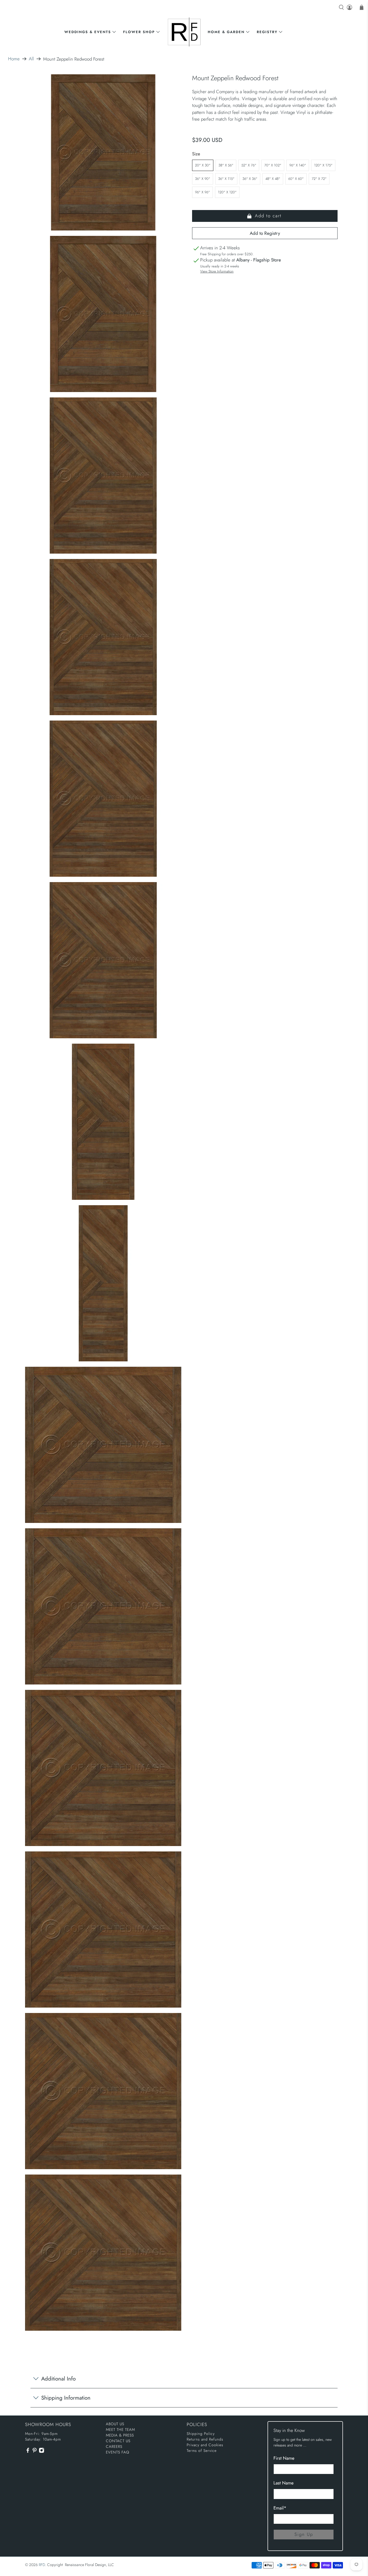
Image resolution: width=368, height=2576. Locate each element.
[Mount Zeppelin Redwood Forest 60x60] (103, 1768)
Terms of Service (202, 2451)
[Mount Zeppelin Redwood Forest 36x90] (103, 1122)
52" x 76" (249, 165)
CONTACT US (118, 2441)
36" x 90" (203, 179)
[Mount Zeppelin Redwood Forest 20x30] (103, 152)
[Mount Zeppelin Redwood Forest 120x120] (103, 2253)
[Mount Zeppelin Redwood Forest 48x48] (103, 1606)
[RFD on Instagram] (41, 2452)
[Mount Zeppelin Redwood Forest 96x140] (103, 799)
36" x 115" (226, 179)
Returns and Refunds (205, 2439)
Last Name (284, 2483)
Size (196, 154)
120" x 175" (323, 165)
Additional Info (58, 2379)
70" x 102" (273, 165)
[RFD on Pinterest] (34, 2452)
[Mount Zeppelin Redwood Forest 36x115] (103, 1283)
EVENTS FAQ (118, 2452)
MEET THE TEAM (120, 2430)
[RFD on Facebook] (28, 2452)
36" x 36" (250, 179)
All (31, 59)
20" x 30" (203, 165)
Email (280, 2508)
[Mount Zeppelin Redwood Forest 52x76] (103, 476)
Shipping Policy (201, 2434)
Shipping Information (66, 2398)
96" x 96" (202, 192)
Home (14, 59)
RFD (42, 2565)
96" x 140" (298, 165)
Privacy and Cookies (205, 2445)
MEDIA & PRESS (120, 2435)
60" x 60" (296, 179)
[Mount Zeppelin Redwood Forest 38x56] (103, 314)
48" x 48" (273, 179)
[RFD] (184, 32)
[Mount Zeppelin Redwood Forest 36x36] (103, 1445)
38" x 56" (226, 165)
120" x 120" (227, 192)
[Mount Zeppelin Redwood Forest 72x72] (103, 1930)
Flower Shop (139, 32)
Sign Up (304, 2534)
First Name (284, 2458)
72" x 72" (319, 179)
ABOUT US (115, 2424)
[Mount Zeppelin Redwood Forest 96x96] (103, 2091)
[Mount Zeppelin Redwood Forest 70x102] (103, 637)
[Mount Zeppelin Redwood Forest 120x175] (103, 960)
